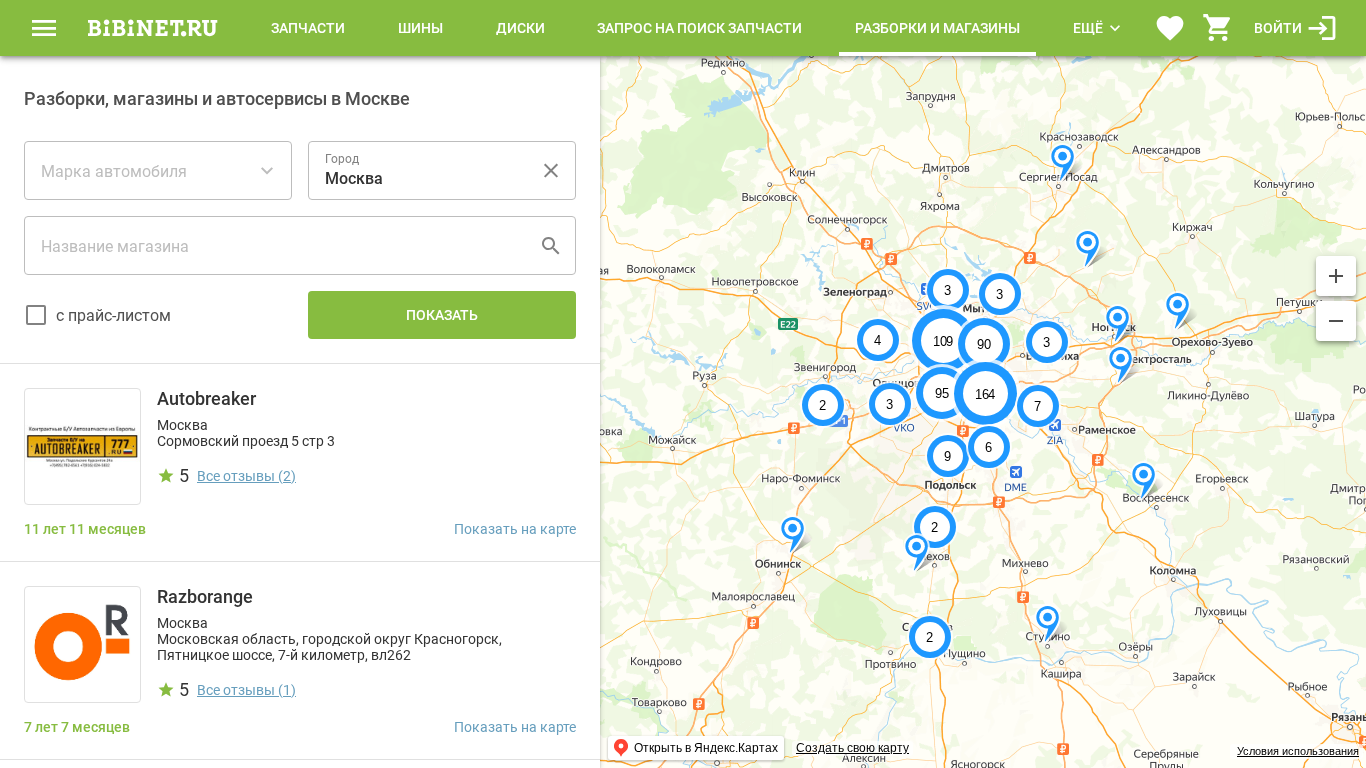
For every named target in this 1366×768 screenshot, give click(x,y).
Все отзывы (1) (246, 690)
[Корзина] (1218, 28)
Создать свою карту (852, 748)
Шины (420, 28)
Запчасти (308, 28)
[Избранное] (1170, 28)
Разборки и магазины (937, 28)
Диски (520, 28)
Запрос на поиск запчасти (699, 28)
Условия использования (1298, 751)
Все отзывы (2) (246, 476)
